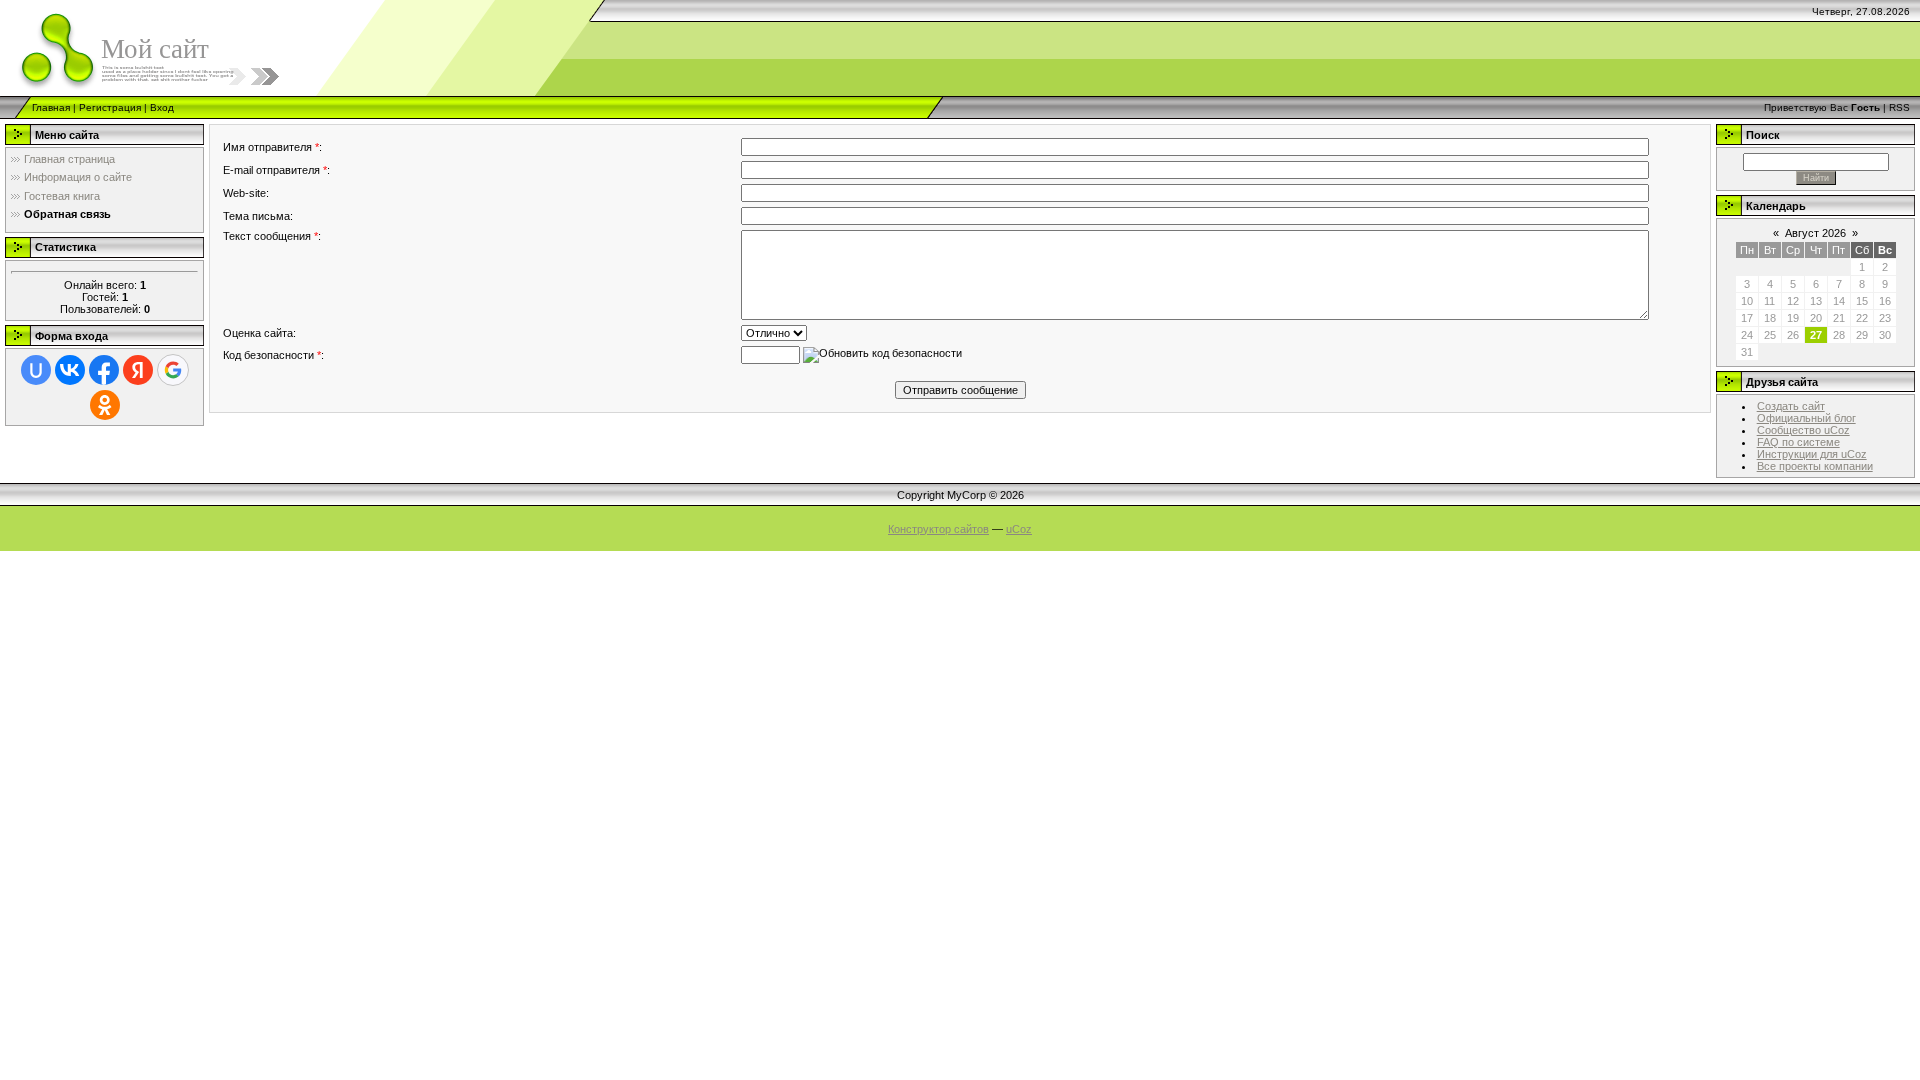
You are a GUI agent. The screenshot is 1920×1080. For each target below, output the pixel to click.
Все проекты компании (1815, 466)
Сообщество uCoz (1803, 430)
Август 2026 (1815, 233)
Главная (51, 107)
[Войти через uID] (36, 370)
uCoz (1019, 529)
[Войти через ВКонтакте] (70, 370)
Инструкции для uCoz (1812, 454)
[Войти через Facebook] (104, 370)
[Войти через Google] (173, 370)
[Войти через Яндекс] (138, 370)
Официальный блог (1806, 418)
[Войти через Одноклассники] (105, 405)
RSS (1899, 107)
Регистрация (110, 107)
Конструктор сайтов (938, 529)
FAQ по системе (1798, 442)
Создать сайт (1791, 406)
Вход (162, 107)
